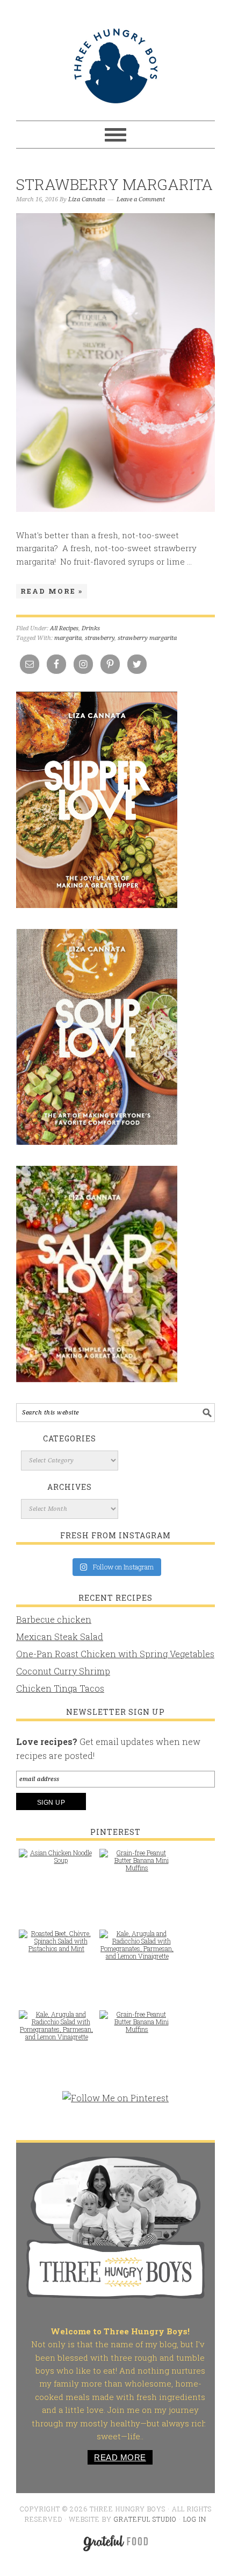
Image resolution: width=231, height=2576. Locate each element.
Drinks (91, 628)
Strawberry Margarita (114, 184)
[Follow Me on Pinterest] (115, 2103)
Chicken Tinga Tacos (60, 1688)
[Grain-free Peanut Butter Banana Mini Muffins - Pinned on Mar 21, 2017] (137, 1866)
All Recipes (64, 628)
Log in (195, 2519)
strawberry (100, 638)
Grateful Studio (145, 2519)
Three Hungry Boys (115, 66)
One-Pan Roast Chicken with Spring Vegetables (115, 1654)
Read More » (52, 591)
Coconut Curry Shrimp (63, 1671)
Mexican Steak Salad (60, 1637)
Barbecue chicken (54, 1619)
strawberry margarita (147, 638)
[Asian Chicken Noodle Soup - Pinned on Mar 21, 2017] (56, 1862)
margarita (68, 638)
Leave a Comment (141, 199)
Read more (120, 2457)
